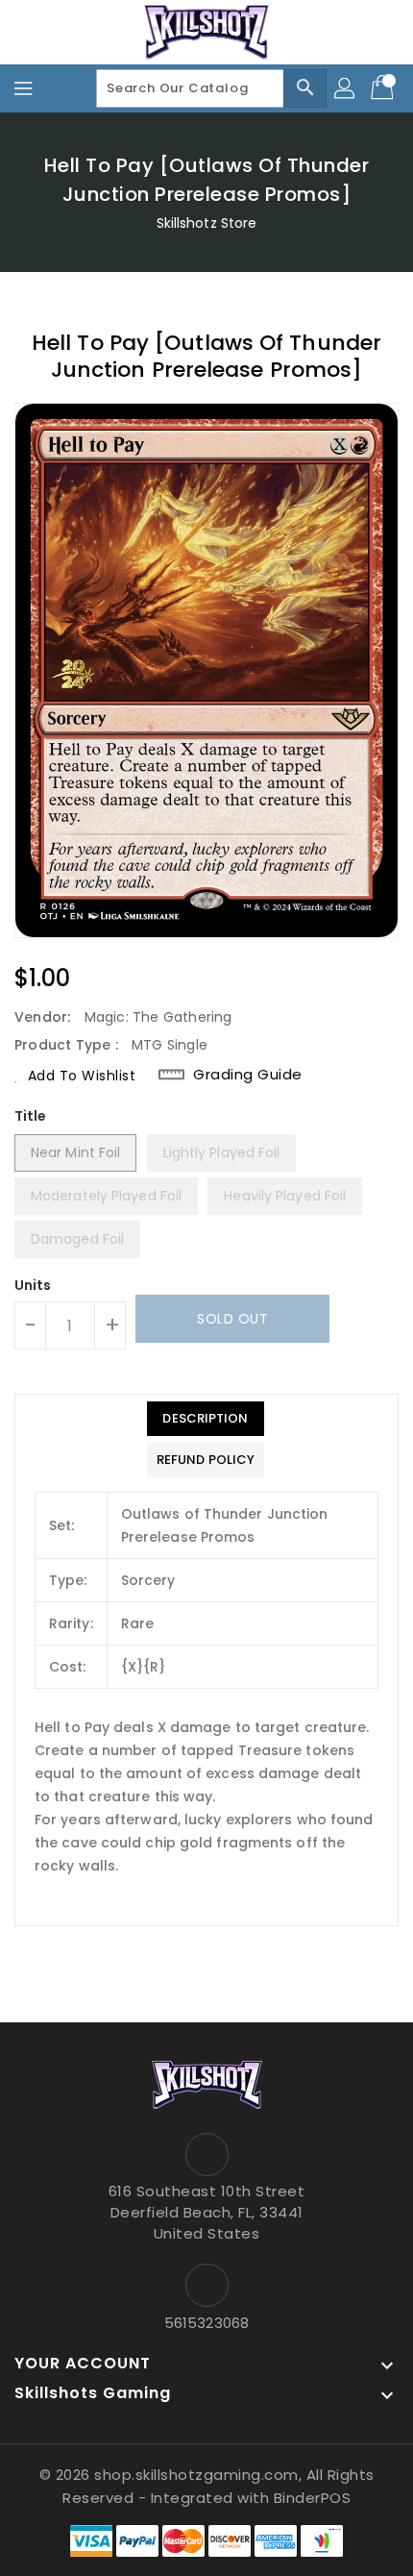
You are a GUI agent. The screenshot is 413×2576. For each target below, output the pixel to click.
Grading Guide (248, 1075)
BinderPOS (313, 2498)
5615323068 (206, 2323)
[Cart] (384, 88)
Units (33, 1285)
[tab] (206, 1419)
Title (31, 1116)
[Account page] (346, 88)
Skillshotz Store (207, 223)
